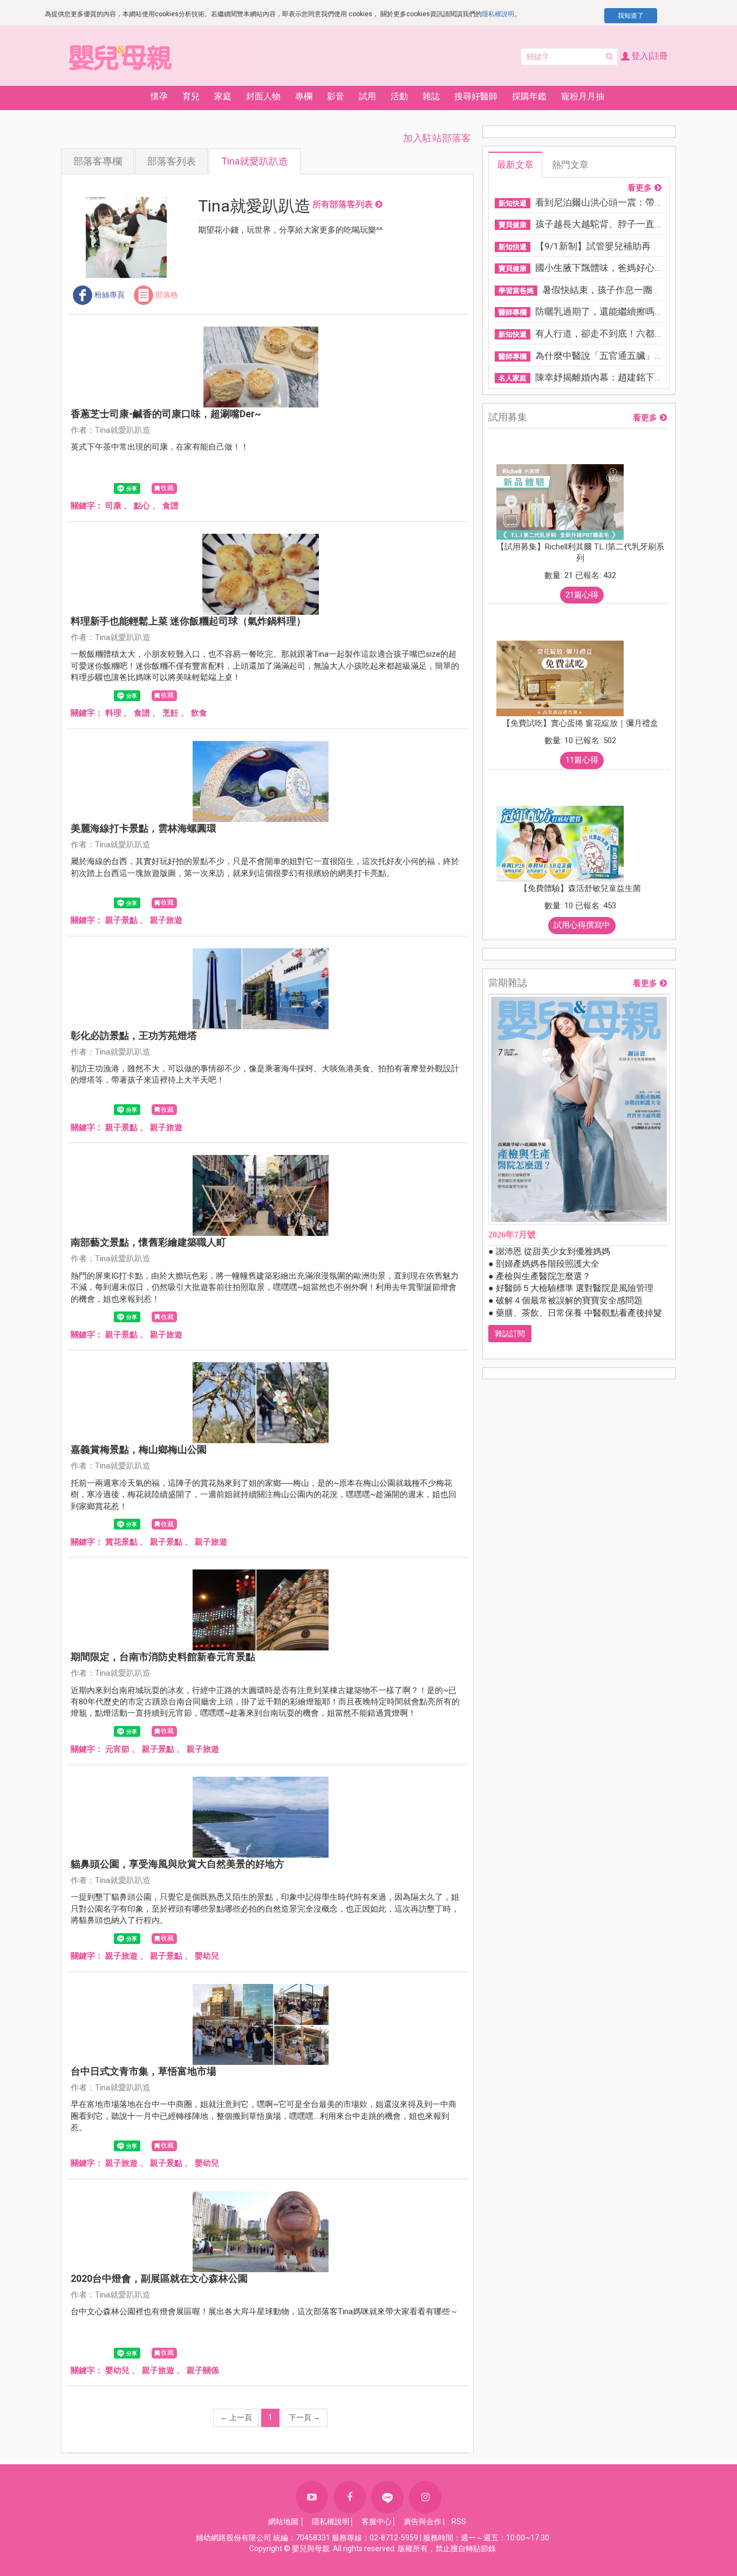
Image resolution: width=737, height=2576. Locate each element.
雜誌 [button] (431, 96)
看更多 (640, 188)
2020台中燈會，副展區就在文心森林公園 (159, 2278)
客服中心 (377, 2521)
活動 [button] (399, 96)
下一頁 (305, 2417)
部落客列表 (172, 161)
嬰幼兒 (207, 1956)
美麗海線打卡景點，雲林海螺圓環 (144, 828)
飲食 (199, 713)
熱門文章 (570, 165)
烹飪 (170, 713)
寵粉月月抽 (583, 96)
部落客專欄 (98, 161)
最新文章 (515, 165)
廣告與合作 (422, 2521)
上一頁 (236, 2417)
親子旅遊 (166, 920)
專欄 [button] (304, 96)
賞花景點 (121, 1542)
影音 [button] (336, 96)
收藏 (167, 488)
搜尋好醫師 (476, 96)
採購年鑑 (529, 96)
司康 (113, 506)
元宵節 (117, 1749)
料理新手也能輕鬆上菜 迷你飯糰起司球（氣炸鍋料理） (188, 621)
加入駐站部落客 (437, 138)
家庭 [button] (223, 96)
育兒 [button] (191, 96)
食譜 (170, 506)
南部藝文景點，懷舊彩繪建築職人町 (148, 1242)
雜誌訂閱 (510, 1334)
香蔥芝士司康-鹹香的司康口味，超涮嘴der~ (166, 414)
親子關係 (203, 2370)
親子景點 (121, 920)
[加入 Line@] (387, 2497)
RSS (459, 2521)
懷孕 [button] (159, 96)
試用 (367, 96)
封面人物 (263, 96)
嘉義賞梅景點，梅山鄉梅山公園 (139, 1449)
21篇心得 (582, 595)
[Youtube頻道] (312, 2497)
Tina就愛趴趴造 (255, 161)
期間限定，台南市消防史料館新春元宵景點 (163, 1657)
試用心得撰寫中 (582, 925)
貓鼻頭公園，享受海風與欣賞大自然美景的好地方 (178, 1864)
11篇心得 (582, 760)
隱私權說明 (498, 14)
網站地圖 (283, 2521)
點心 (142, 506)
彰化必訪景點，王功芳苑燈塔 (134, 1035)
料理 (113, 713)
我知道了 (631, 16)
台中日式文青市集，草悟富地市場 (144, 2071)
